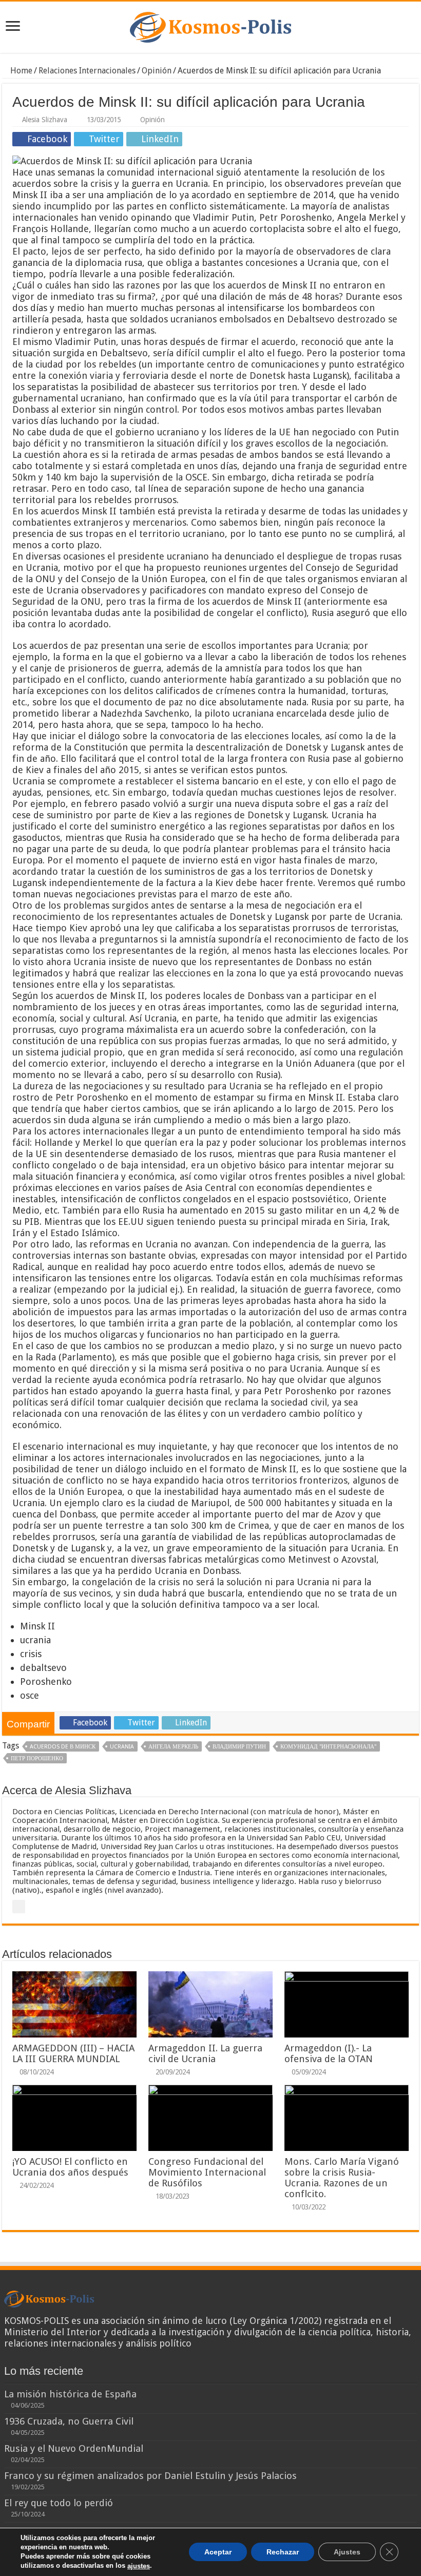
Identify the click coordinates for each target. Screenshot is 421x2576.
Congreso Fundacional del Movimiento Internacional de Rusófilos (207, 2172)
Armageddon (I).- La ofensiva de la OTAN (329, 2053)
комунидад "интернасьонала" (328, 1747)
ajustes (139, 2566)
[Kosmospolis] (210, 25)
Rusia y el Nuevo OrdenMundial (74, 2448)
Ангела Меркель (173, 1747)
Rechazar (283, 2552)
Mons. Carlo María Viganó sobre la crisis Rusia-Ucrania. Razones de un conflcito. (342, 2178)
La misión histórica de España (70, 2394)
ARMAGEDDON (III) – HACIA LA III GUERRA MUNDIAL (73, 2053)
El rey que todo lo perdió (59, 2503)
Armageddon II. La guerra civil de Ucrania (205, 2053)
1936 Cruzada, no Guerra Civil (69, 2421)
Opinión (157, 71)
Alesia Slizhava (45, 120)
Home (20, 71)
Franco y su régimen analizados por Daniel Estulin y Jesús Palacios (150, 2476)
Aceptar (218, 2552)
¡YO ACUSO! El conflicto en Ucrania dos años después (70, 2167)
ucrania (122, 1747)
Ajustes (347, 2552)
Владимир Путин (239, 1747)
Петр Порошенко (37, 1758)
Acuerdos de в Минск (63, 1747)
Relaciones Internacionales (87, 71)
